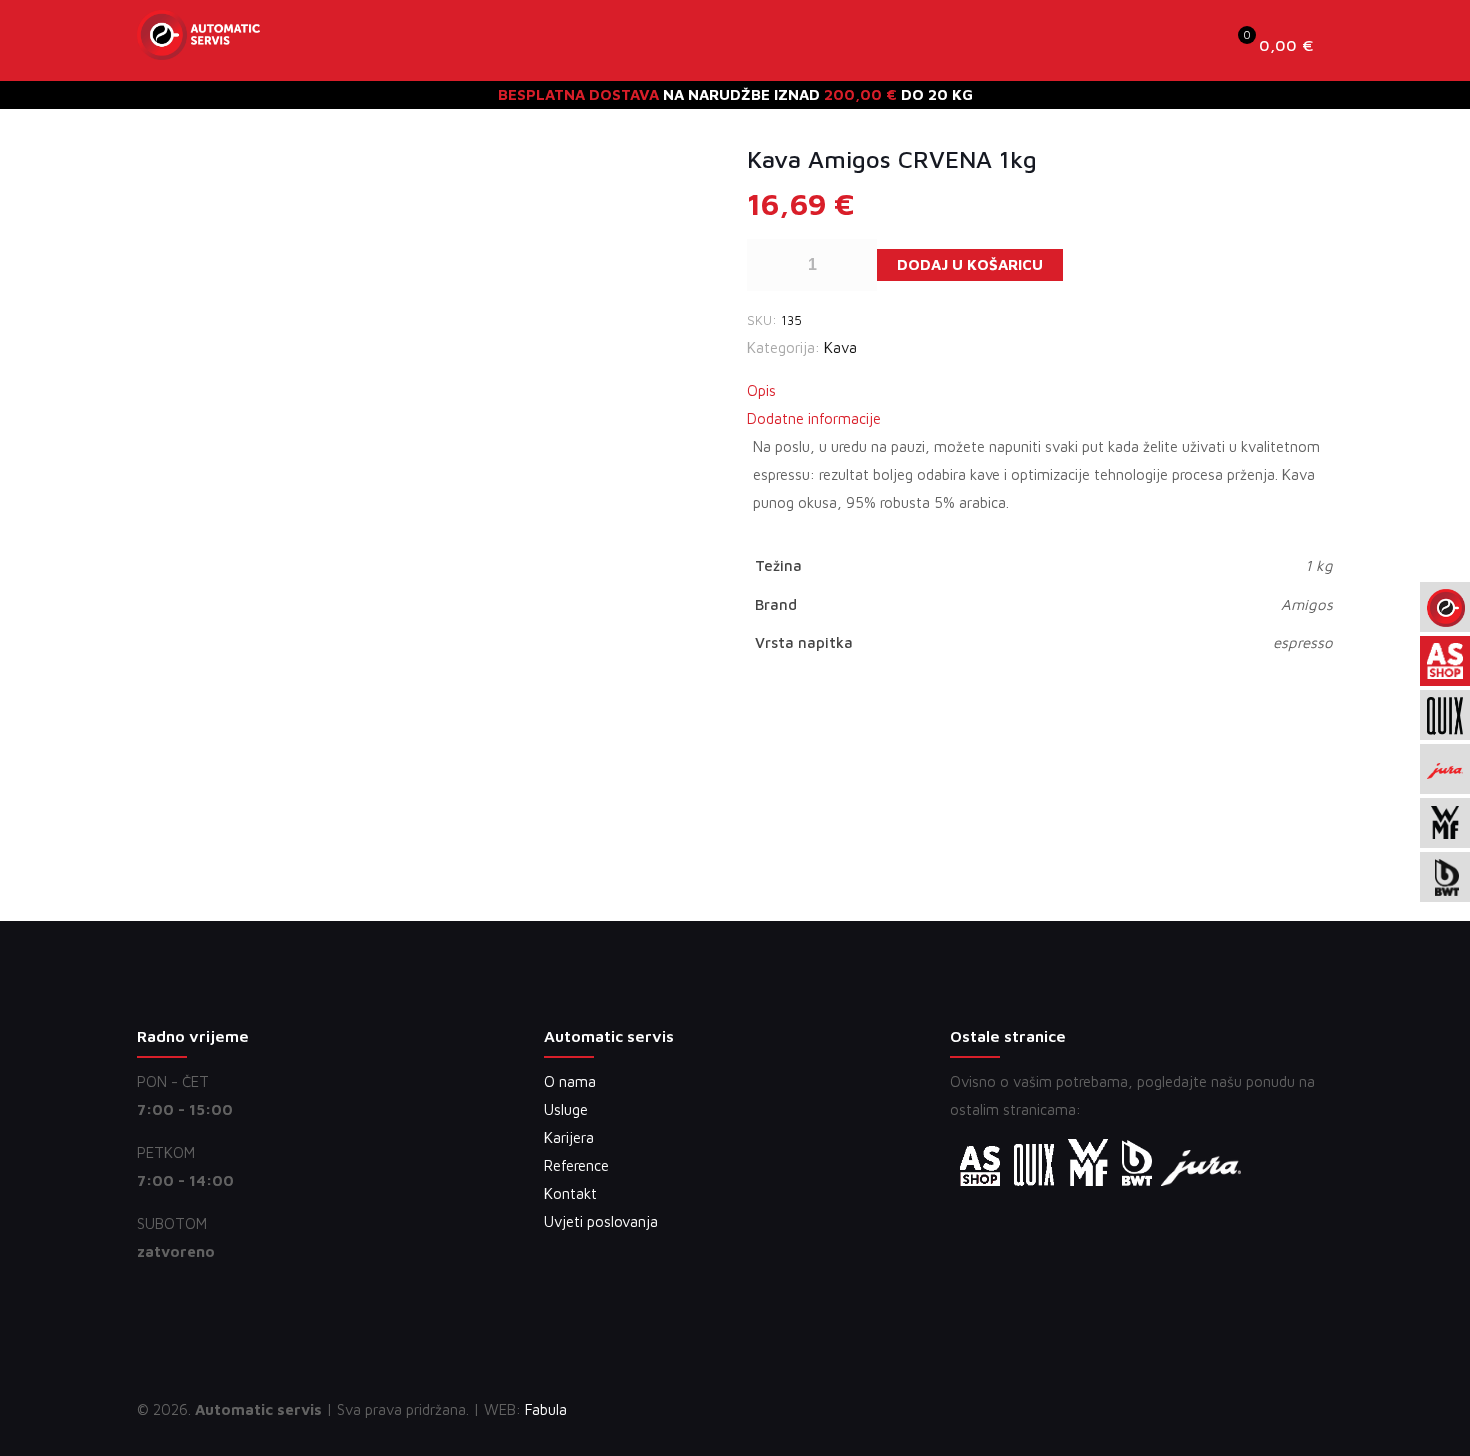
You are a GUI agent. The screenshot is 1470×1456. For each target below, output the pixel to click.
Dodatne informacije (814, 418)
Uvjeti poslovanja (601, 1221)
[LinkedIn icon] (1242, 1409)
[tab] (1040, 391)
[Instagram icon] (1263, 1409)
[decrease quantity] (769, 265)
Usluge (566, 1109)
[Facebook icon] (1221, 1409)
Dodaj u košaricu (970, 264)
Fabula (546, 1409)
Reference (576, 1165)
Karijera (569, 1137)
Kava (840, 347)
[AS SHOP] (198, 45)
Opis (761, 390)
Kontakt (570, 1193)
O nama (570, 1081)
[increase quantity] (854, 265)
